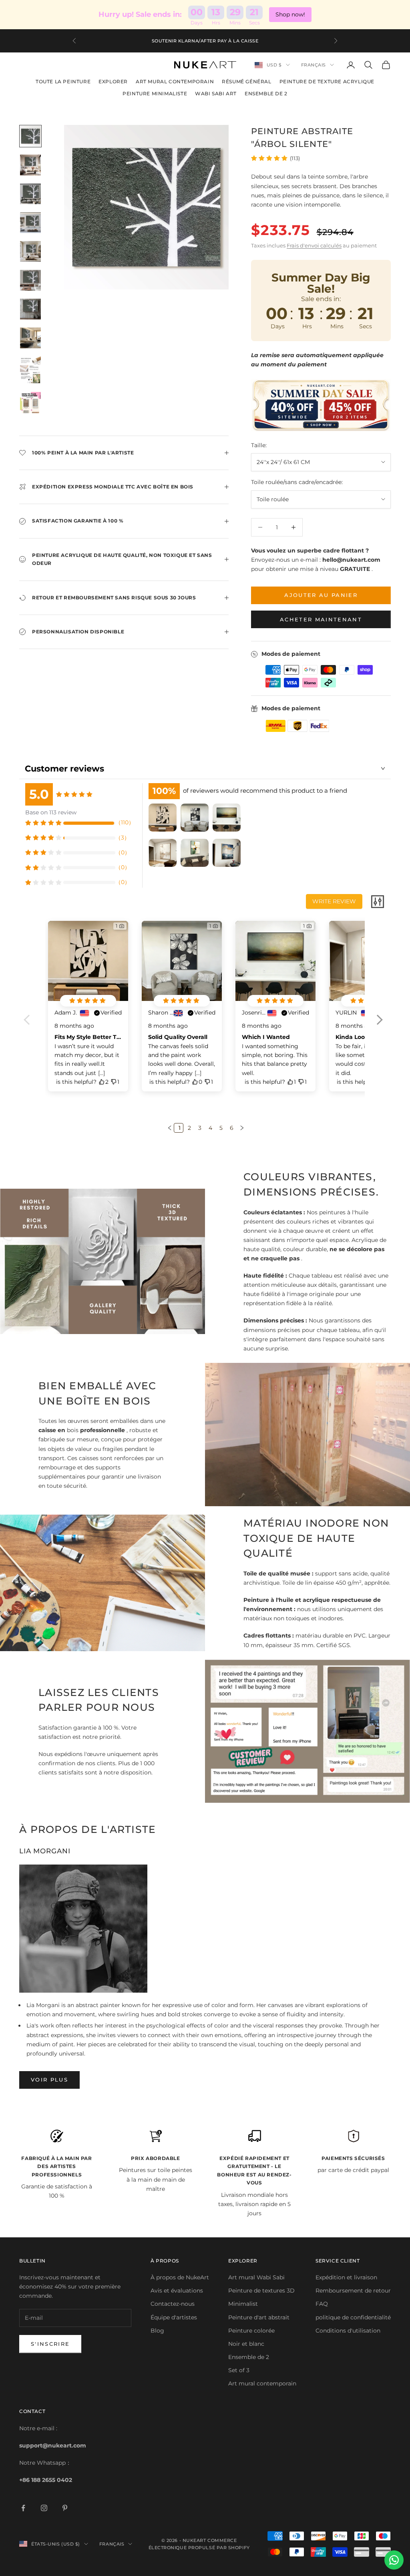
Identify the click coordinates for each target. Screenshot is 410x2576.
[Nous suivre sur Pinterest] (65, 2508)
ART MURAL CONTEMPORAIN (175, 81)
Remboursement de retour (353, 2291)
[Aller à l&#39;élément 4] (30, 223)
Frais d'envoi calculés (314, 245)
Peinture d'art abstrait (259, 2317)
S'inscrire (50, 2344)
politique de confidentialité (353, 2317)
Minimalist (243, 2304)
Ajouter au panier (321, 595)
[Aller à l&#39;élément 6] (30, 280)
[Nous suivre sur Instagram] (44, 2508)
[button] (379, 1025)
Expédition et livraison (346, 2277)
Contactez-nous (173, 2304)
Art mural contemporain (262, 2383)
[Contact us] (394, 2560)
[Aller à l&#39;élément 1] (30, 136)
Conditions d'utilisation (348, 2331)
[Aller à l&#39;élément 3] (30, 194)
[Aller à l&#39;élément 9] (30, 370)
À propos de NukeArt (180, 2277)
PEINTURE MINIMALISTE (155, 93)
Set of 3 (239, 2370)
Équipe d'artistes (174, 2317)
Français (314, 65)
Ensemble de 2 (249, 2357)
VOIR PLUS (49, 2080)
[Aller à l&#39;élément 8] (30, 338)
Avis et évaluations (177, 2291)
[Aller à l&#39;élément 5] (30, 251)
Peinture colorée (251, 2331)
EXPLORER (113, 81)
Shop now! (290, 14)
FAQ (322, 2304)
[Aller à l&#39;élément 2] (30, 165)
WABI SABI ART (216, 93)
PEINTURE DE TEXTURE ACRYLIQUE (327, 81)
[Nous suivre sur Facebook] (23, 2508)
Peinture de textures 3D (261, 2291)
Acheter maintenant (321, 619)
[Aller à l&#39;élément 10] (30, 407)
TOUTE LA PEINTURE (63, 81)
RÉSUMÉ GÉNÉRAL (246, 81)
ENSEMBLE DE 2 (266, 93)
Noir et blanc (246, 2344)
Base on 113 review (51, 812)
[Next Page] (241, 1128)
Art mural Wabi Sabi (256, 2277)
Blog (157, 2331)
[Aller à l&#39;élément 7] (30, 309)
